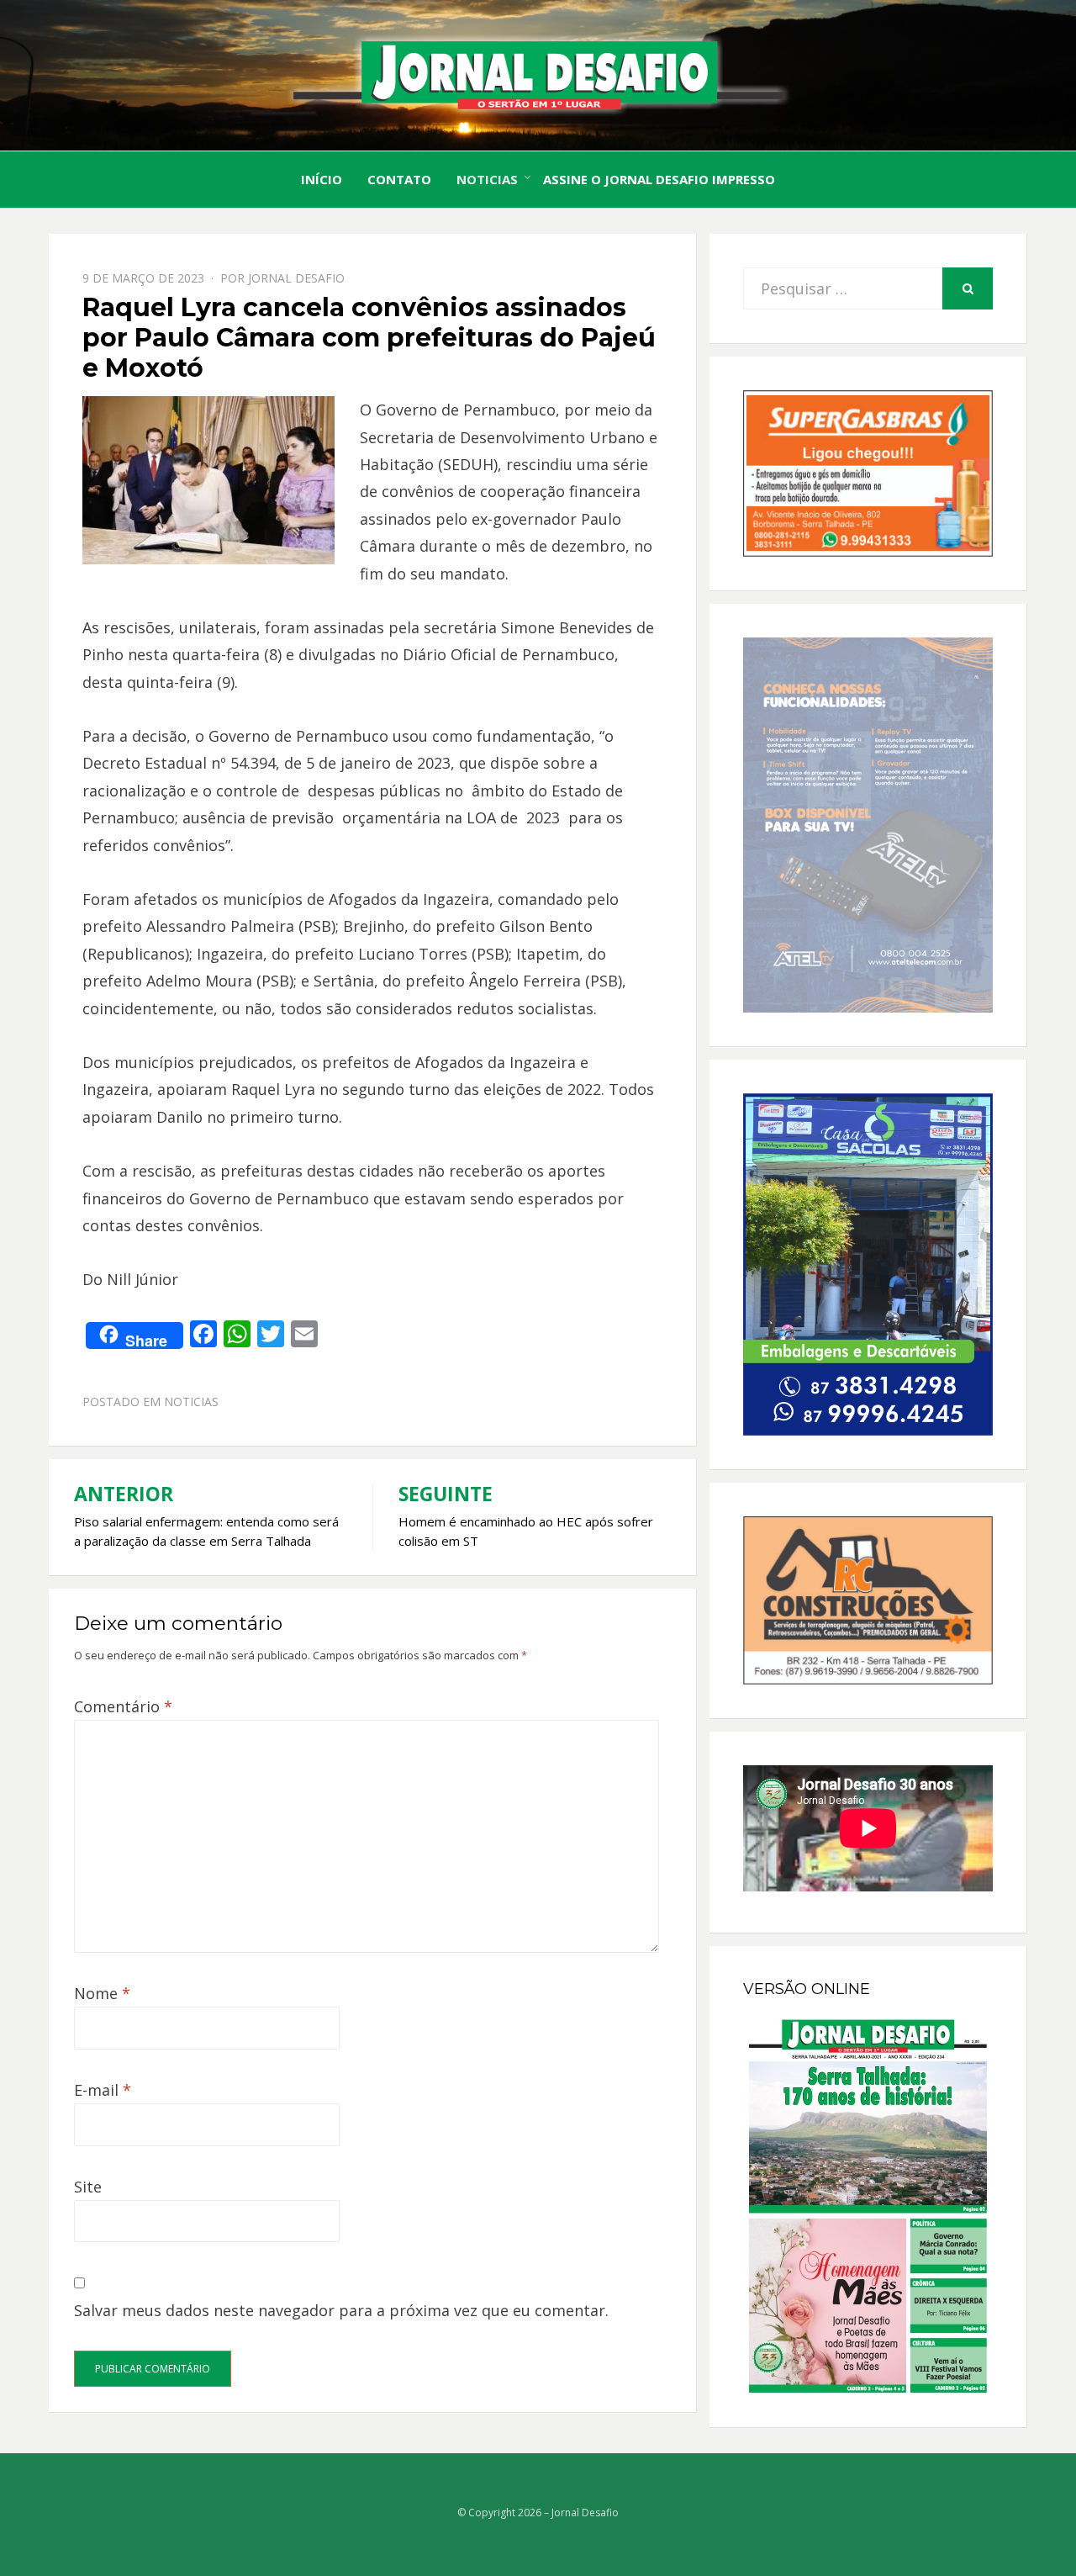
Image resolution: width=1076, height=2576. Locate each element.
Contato (399, 179)
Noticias (487, 179)
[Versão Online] (868, 2206)
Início (322, 179)
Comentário (123, 1706)
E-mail (103, 2090)
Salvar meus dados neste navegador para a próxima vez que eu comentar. (341, 2310)
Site (88, 2187)
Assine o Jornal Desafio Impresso (659, 179)
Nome (102, 1993)
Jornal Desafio (296, 278)
